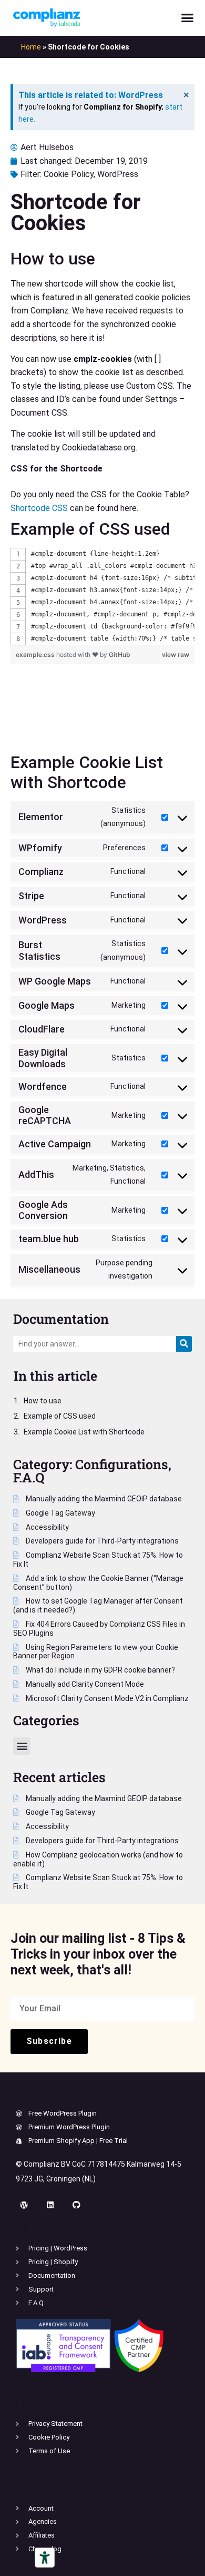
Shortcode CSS (39, 508)
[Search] (184, 1344)
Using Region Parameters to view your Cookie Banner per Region (96, 1652)
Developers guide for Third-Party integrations (101, 1541)
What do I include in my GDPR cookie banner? (100, 1670)
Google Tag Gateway (60, 1513)
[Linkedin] (50, 2205)
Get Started (40, 2228)
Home (31, 47)
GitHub (120, 655)
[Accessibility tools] (45, 2558)
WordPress (118, 174)
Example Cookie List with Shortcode (84, 1432)
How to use (43, 1401)
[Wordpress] (24, 2205)
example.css (36, 655)
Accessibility (47, 1527)
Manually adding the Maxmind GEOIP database (103, 1499)
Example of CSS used (60, 1416)
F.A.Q (29, 1477)
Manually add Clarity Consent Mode (84, 1684)
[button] (188, 18)
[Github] (76, 2205)
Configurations (122, 1464)
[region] (102, 597)
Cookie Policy (69, 174)
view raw (176, 655)
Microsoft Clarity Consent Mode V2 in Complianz (106, 1698)
